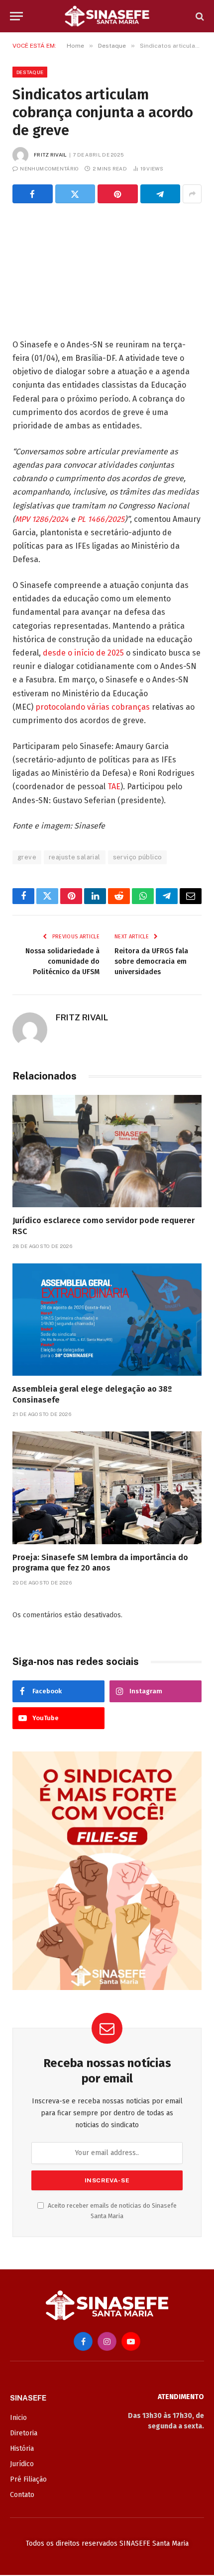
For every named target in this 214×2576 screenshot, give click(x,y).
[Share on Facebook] (33, 194)
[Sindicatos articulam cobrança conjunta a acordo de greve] (107, 269)
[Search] (199, 16)
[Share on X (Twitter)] (75, 194)
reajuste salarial (75, 857)
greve (27, 857)
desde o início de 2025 (83, 653)
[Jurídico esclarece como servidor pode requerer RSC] (107, 1151)
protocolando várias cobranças (93, 707)
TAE (114, 787)
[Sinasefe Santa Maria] (107, 16)
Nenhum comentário (49, 168)
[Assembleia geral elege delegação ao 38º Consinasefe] (107, 1320)
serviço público (138, 857)
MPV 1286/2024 (42, 519)
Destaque (30, 72)
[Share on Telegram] (160, 194)
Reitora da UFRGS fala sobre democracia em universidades (151, 961)
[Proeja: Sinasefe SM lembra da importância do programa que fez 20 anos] (107, 1488)
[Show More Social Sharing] (192, 194)
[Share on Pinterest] (118, 194)
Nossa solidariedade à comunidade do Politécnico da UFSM (62, 961)
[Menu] (16, 16)
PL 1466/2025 (101, 519)
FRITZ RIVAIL (51, 155)
